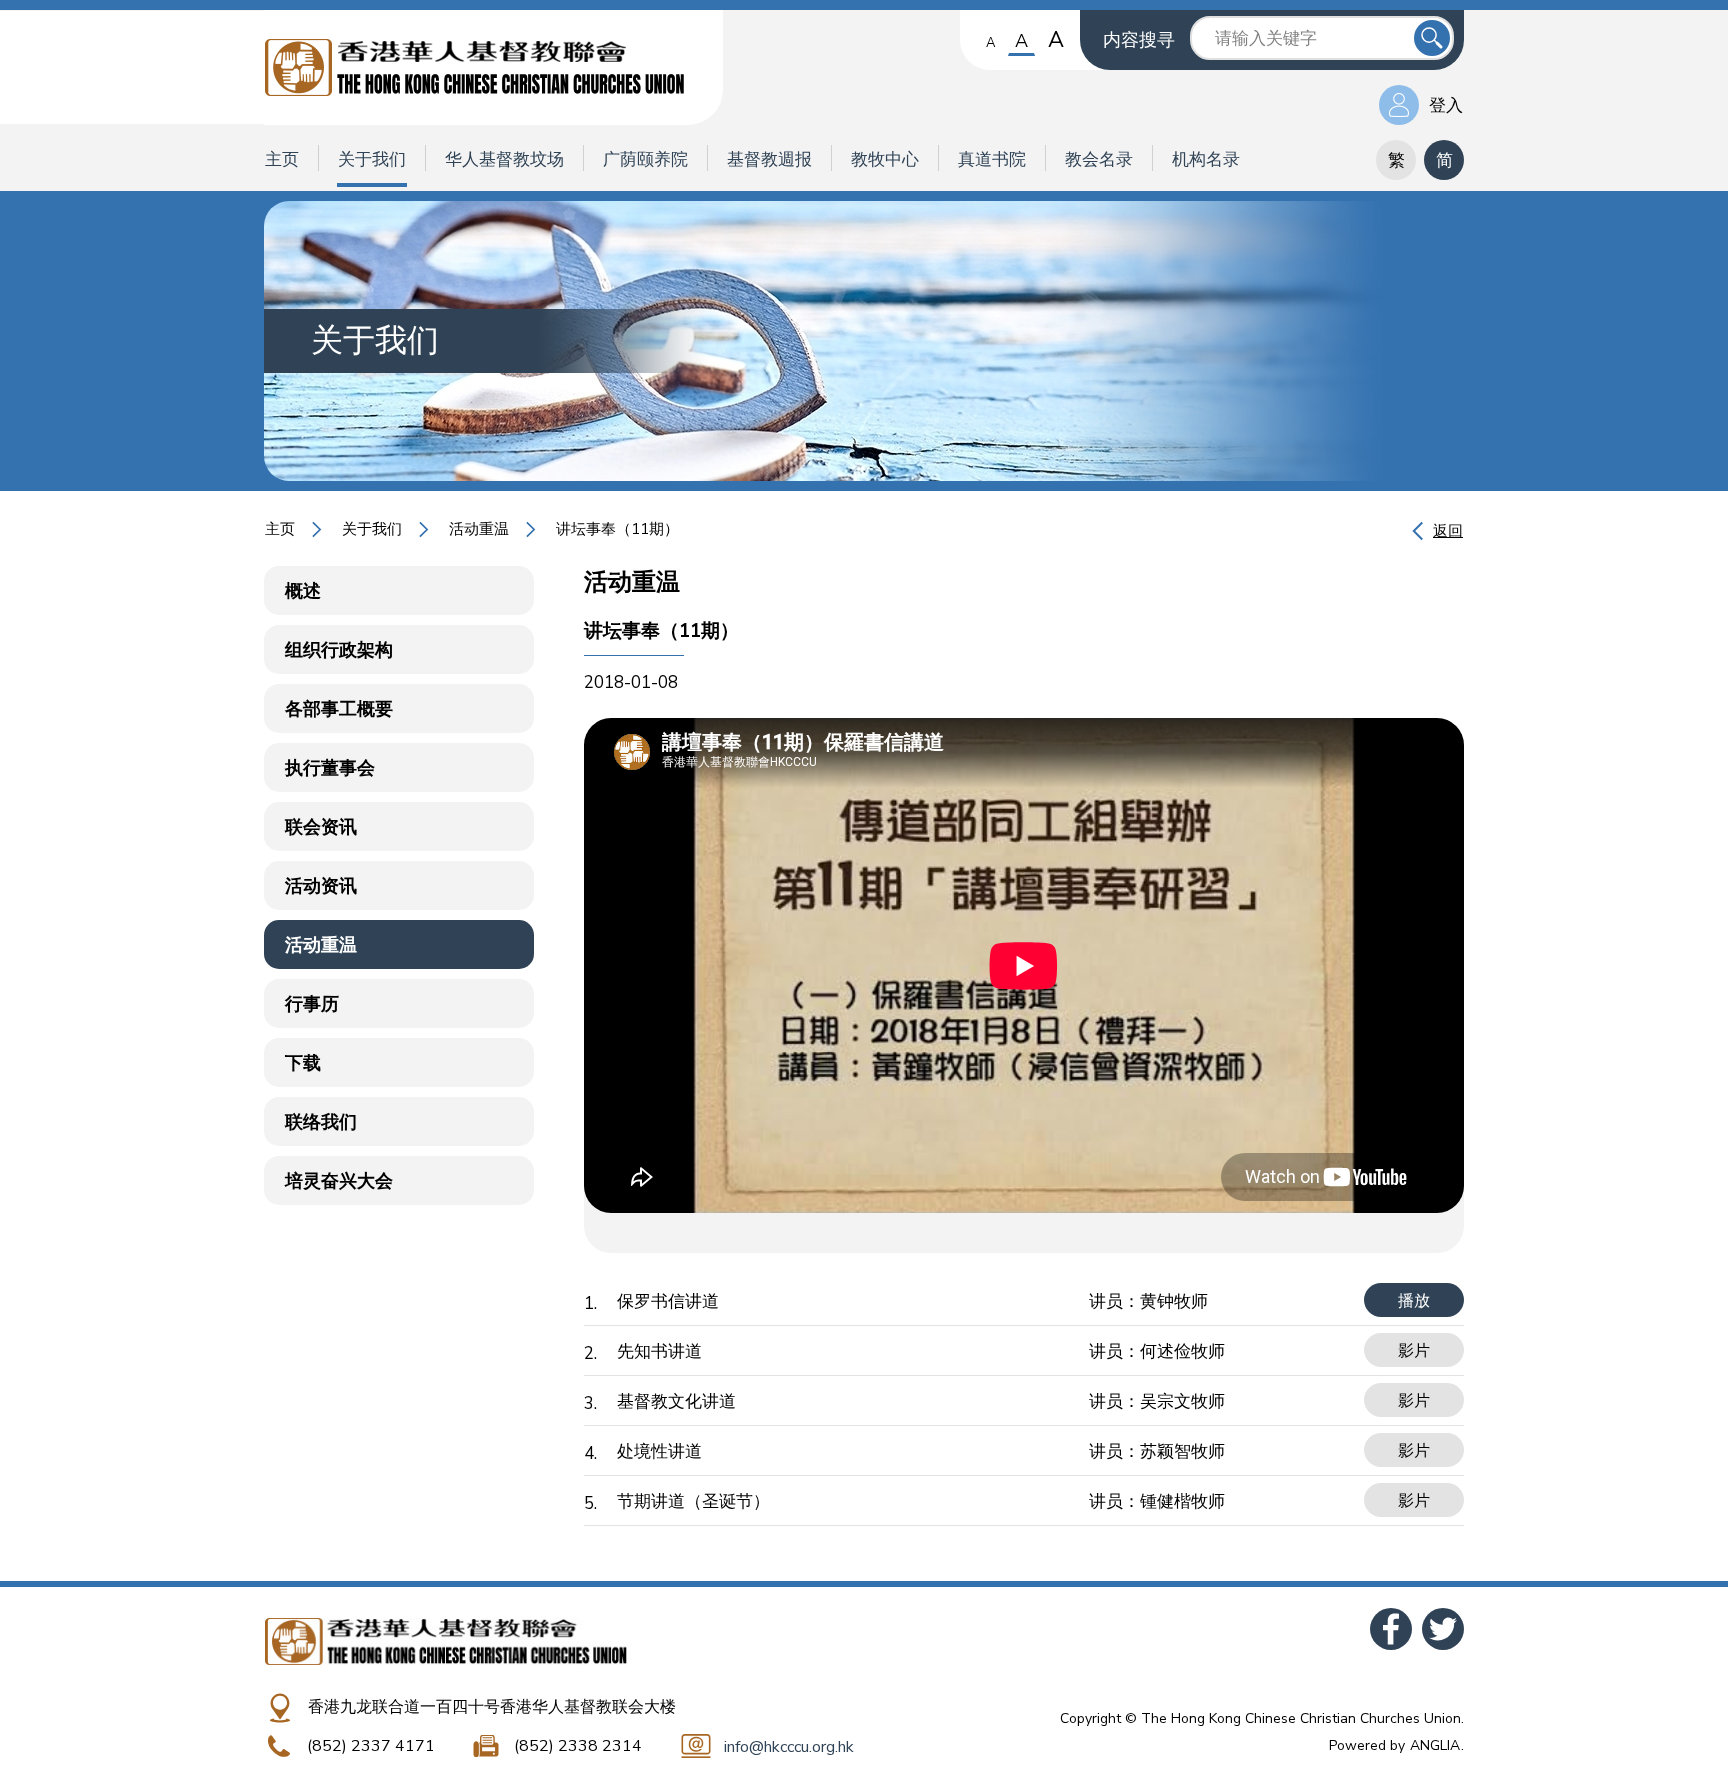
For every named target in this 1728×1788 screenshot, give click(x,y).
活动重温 (479, 529)
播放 (1414, 1301)
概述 (303, 591)
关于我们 (372, 159)
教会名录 (1099, 159)
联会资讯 (321, 827)
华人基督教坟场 (504, 159)
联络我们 (321, 1122)
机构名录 (1206, 159)
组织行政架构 (339, 650)
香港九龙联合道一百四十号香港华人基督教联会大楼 (492, 1707)
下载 (303, 1063)
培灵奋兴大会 (339, 1181)
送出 (1432, 38)
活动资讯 (321, 886)
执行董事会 (330, 768)
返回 (1448, 531)
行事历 (312, 1004)
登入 (1446, 105)
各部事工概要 (339, 709)
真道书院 (992, 159)
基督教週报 (769, 159)
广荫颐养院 (645, 159)
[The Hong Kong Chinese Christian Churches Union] (493, 67)
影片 (1414, 1351)
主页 (282, 159)
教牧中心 (885, 159)
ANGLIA (1435, 1745)
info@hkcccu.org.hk (789, 1747)
